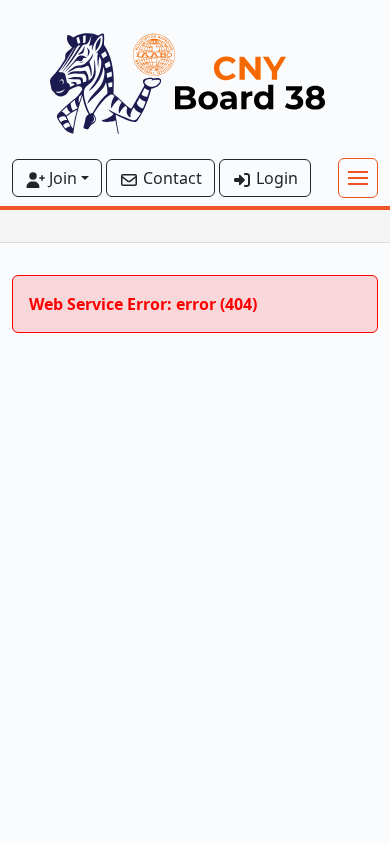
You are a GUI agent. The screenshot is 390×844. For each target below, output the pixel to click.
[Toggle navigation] (358, 178)
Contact (170, 178)
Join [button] (61, 178)
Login (275, 178)
